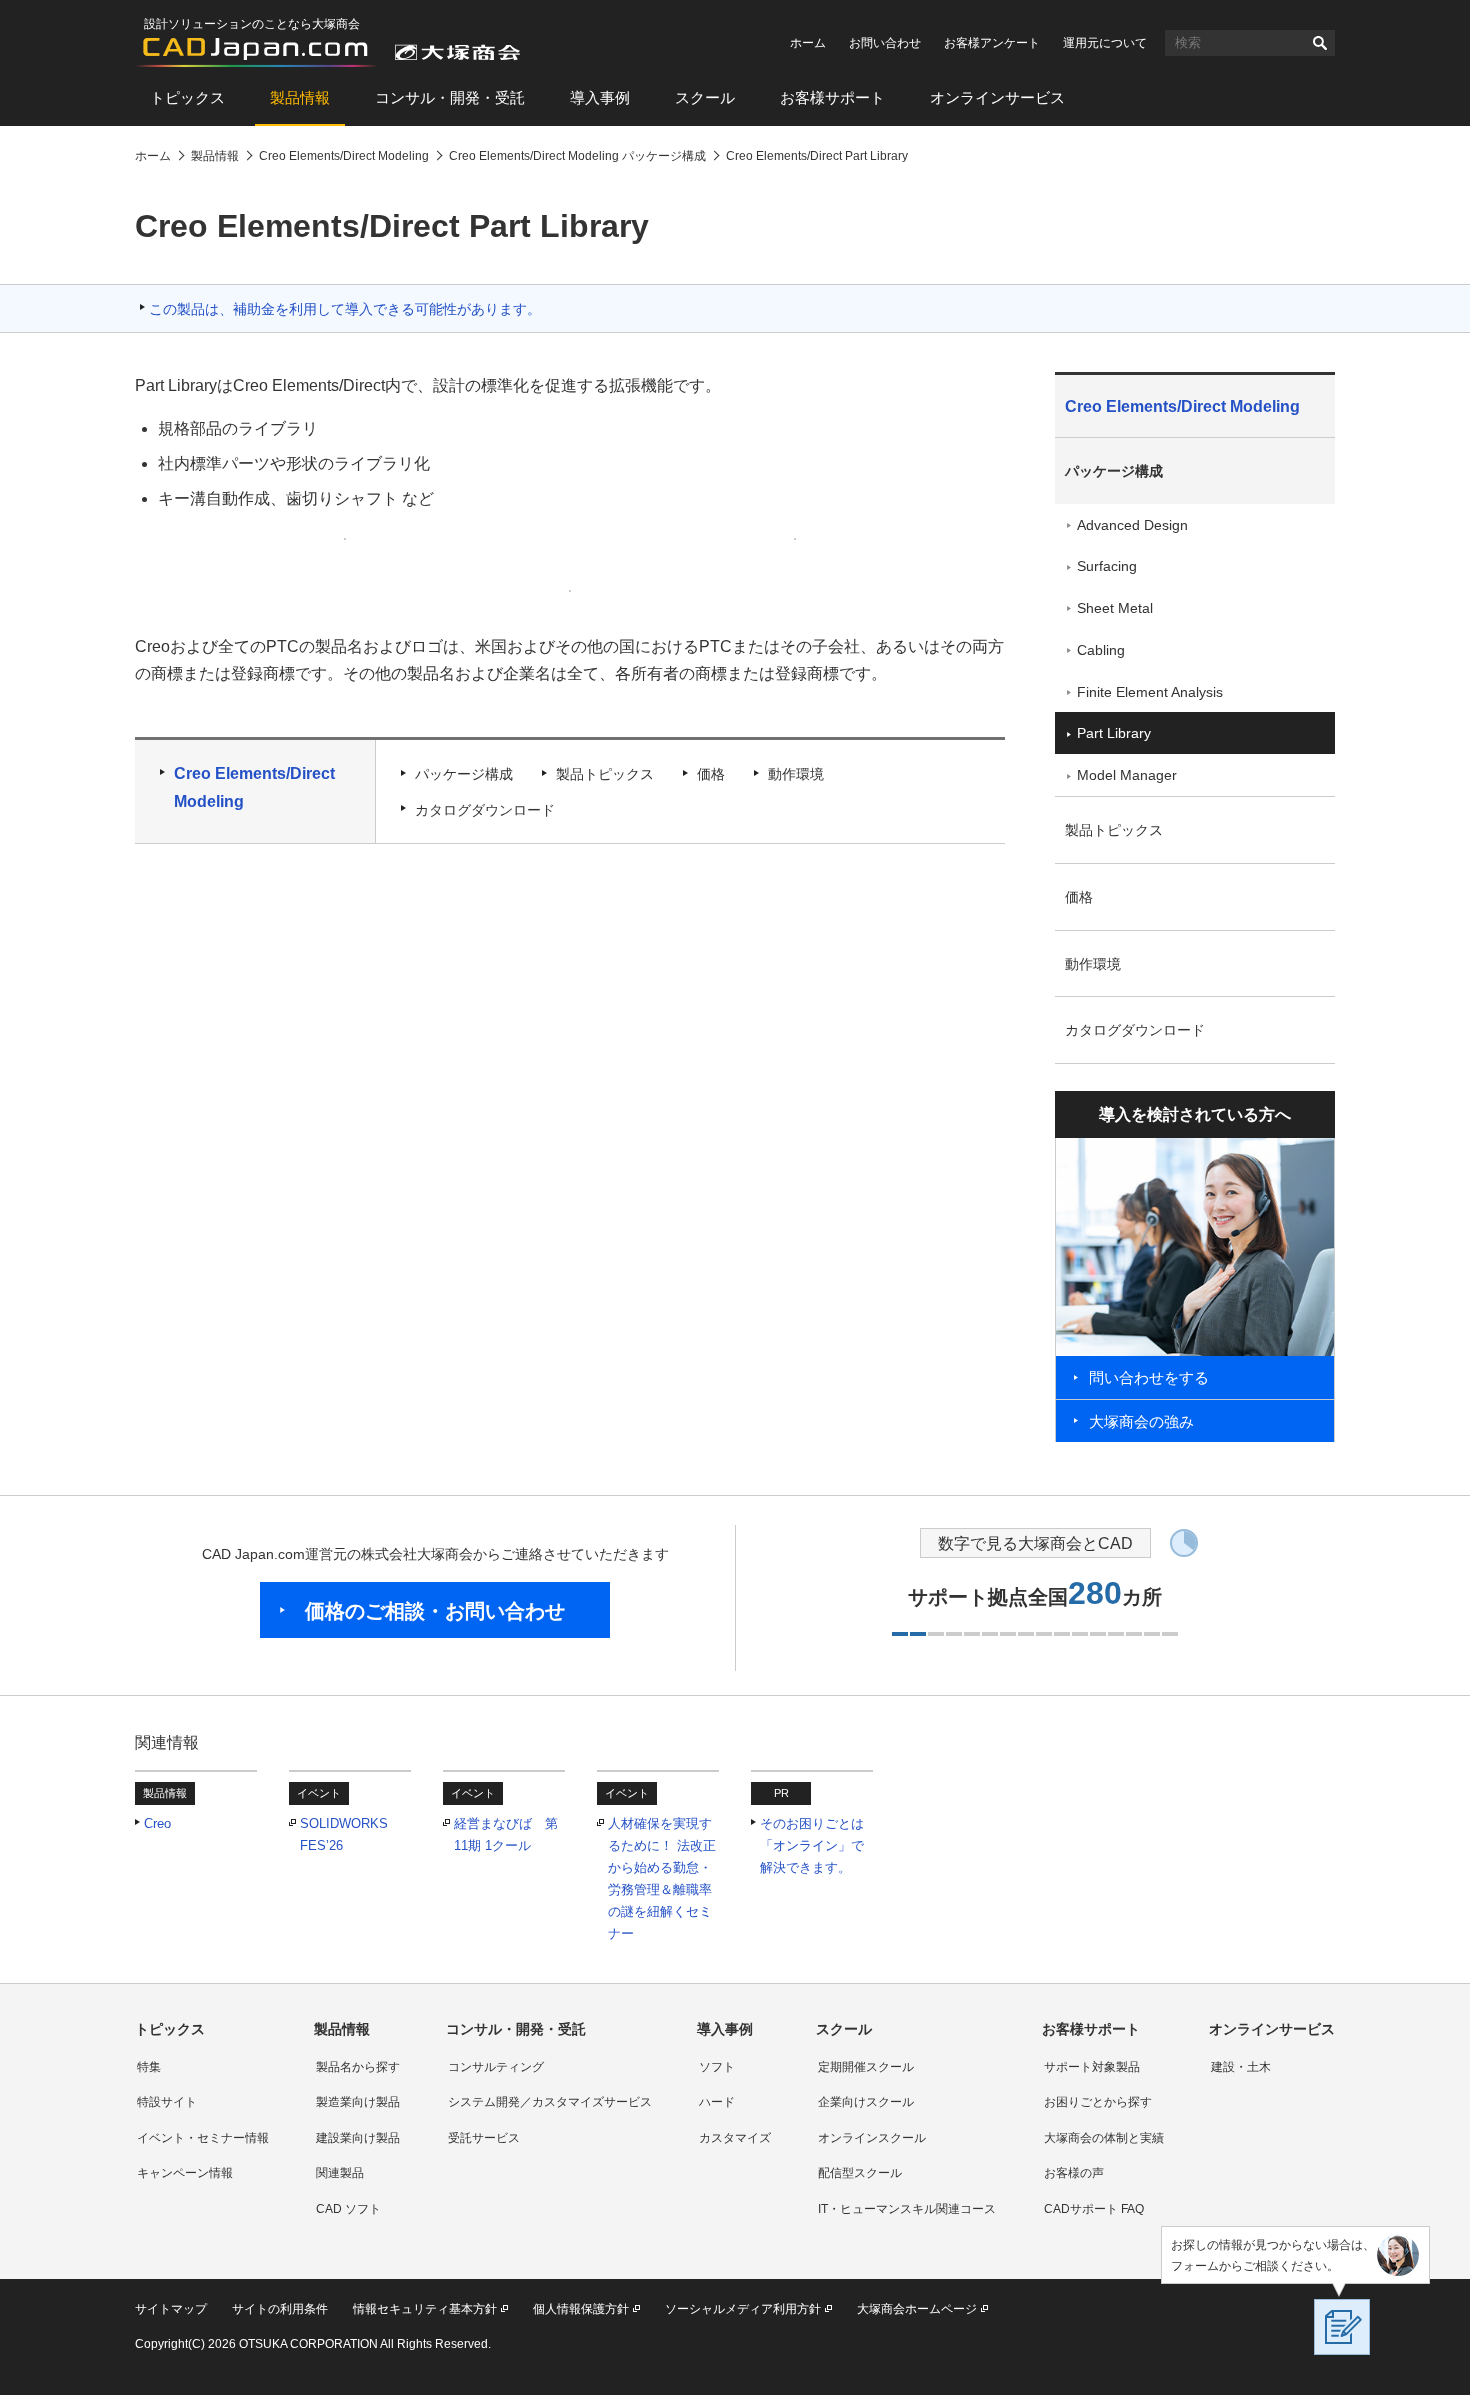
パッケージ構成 (464, 774)
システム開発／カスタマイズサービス (550, 2102)
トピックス (187, 97)
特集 (149, 2067)
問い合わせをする (1149, 1377)
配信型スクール (860, 2173)
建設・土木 (1241, 2067)
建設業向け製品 (358, 2138)
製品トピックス (605, 774)
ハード (717, 2102)
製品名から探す (358, 2067)
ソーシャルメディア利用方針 (743, 2309)
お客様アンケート (992, 43)
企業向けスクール (866, 2102)
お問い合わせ (885, 43)
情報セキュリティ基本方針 (425, 2309)
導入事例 (600, 97)
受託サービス (484, 2138)
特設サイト (167, 2102)
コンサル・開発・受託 (450, 97)
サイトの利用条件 (280, 2309)
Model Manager (1127, 775)
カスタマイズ (735, 2138)
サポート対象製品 (1092, 2067)
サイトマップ (171, 2309)
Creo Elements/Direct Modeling (254, 787)
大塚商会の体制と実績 (1104, 2138)
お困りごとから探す (1098, 2102)
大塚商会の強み (1141, 1421)
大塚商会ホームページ (917, 2309)
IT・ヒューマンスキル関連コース (907, 2209)
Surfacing (1107, 566)
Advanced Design (1132, 525)
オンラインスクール (872, 2138)
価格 (711, 774)
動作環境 (796, 774)
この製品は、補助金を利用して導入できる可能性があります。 (345, 309)
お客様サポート (832, 97)
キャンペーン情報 (185, 2173)
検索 (1320, 43)
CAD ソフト (348, 2209)
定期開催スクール (866, 2067)
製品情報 (300, 97)
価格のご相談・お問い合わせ (435, 1611)
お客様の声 (1074, 2173)
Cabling (1101, 650)
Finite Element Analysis (1150, 692)
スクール (705, 97)
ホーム (808, 43)
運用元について (1105, 43)
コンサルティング (496, 2067)
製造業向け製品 (358, 2102)
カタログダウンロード (485, 810)
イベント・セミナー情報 (203, 2138)
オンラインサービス (997, 97)
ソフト (717, 2067)
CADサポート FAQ (1094, 2209)
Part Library (1114, 733)
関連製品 (340, 2173)
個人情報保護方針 (581, 2309)
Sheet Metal (1115, 608)
